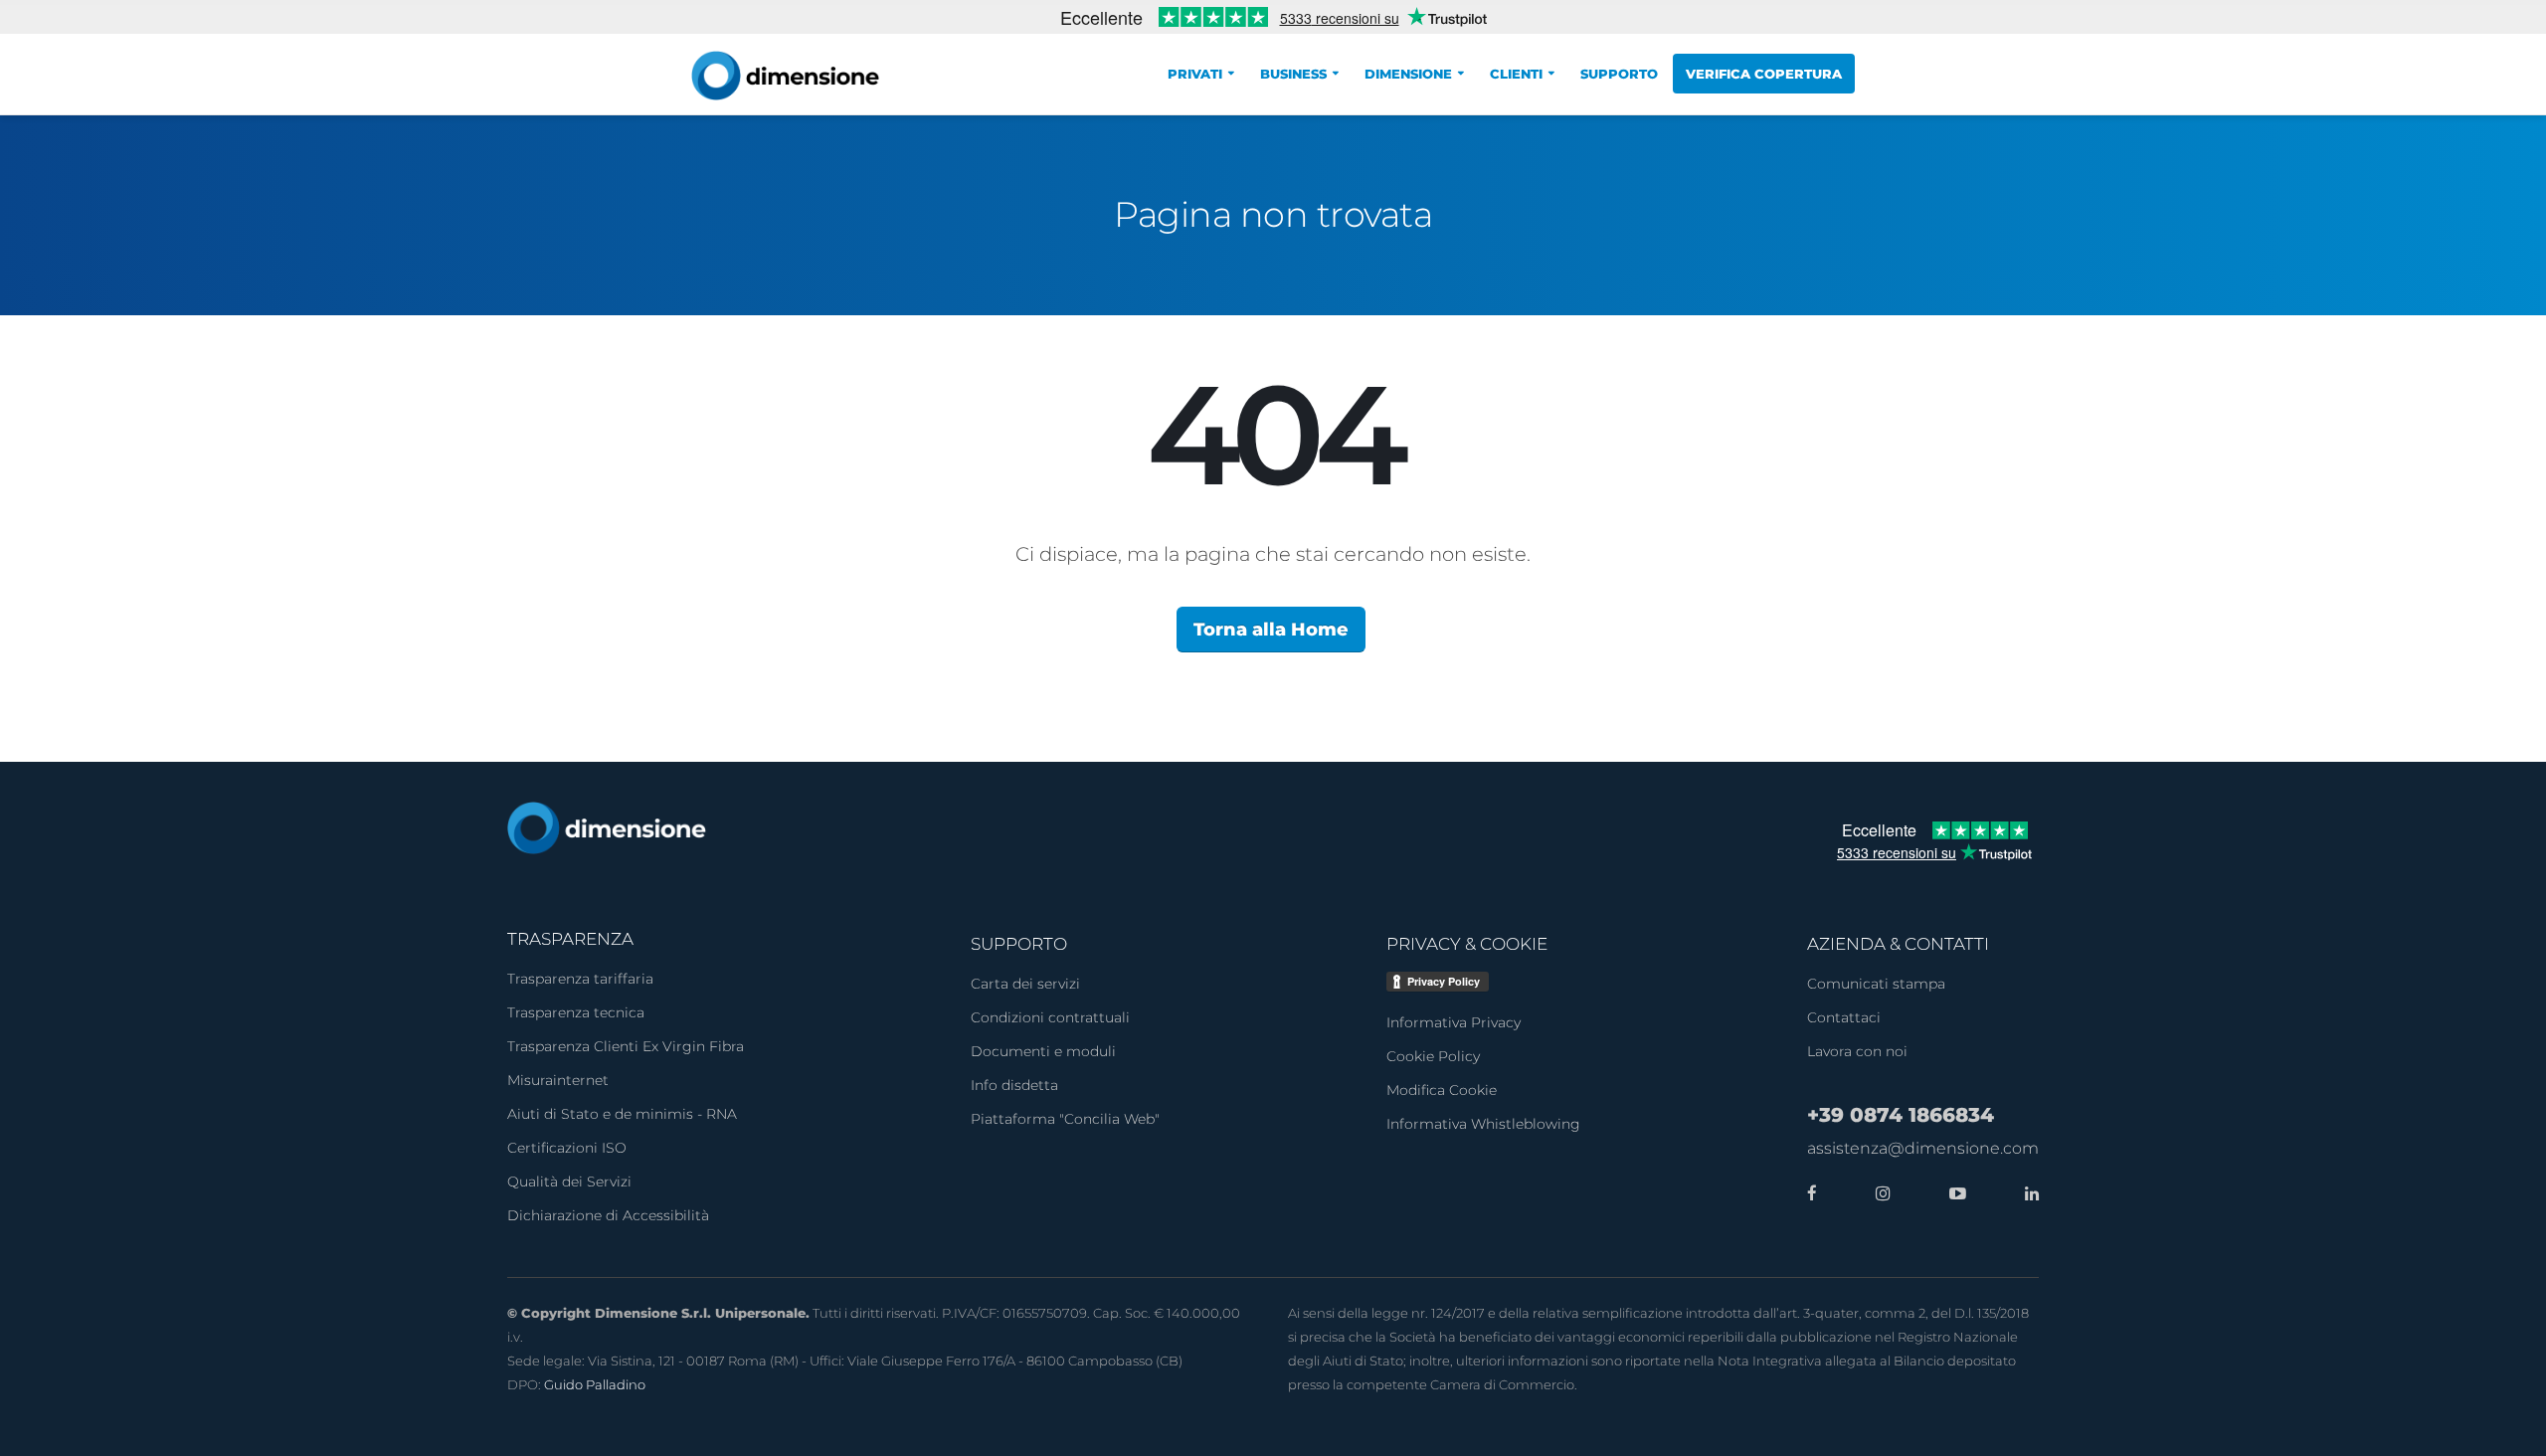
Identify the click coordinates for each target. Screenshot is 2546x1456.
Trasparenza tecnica (576, 1012)
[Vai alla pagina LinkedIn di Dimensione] (2027, 1193)
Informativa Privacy (1454, 1022)
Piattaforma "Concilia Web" (1065, 1119)
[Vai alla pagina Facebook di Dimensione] (1812, 1193)
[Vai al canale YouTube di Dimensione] (1953, 1193)
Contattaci (1844, 1017)
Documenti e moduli (1043, 1051)
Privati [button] (1195, 74)
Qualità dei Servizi (569, 1182)
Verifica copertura (1764, 74)
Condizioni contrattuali (1050, 1017)
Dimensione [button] (1408, 74)
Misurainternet (558, 1080)
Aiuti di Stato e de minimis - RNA (622, 1114)
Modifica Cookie (1442, 1090)
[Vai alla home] (607, 827)
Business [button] (1293, 74)
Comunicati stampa (1876, 984)
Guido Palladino (595, 1384)
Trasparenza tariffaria (580, 979)
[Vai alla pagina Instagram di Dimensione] (1878, 1193)
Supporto (1619, 74)
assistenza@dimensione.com (1923, 1148)
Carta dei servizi (1025, 984)
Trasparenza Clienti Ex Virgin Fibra (626, 1046)
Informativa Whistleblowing (1483, 1124)
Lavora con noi (1857, 1051)
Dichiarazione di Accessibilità (608, 1215)
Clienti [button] (1516, 74)
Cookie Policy (1433, 1056)
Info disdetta (1014, 1085)
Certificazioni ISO (567, 1148)
